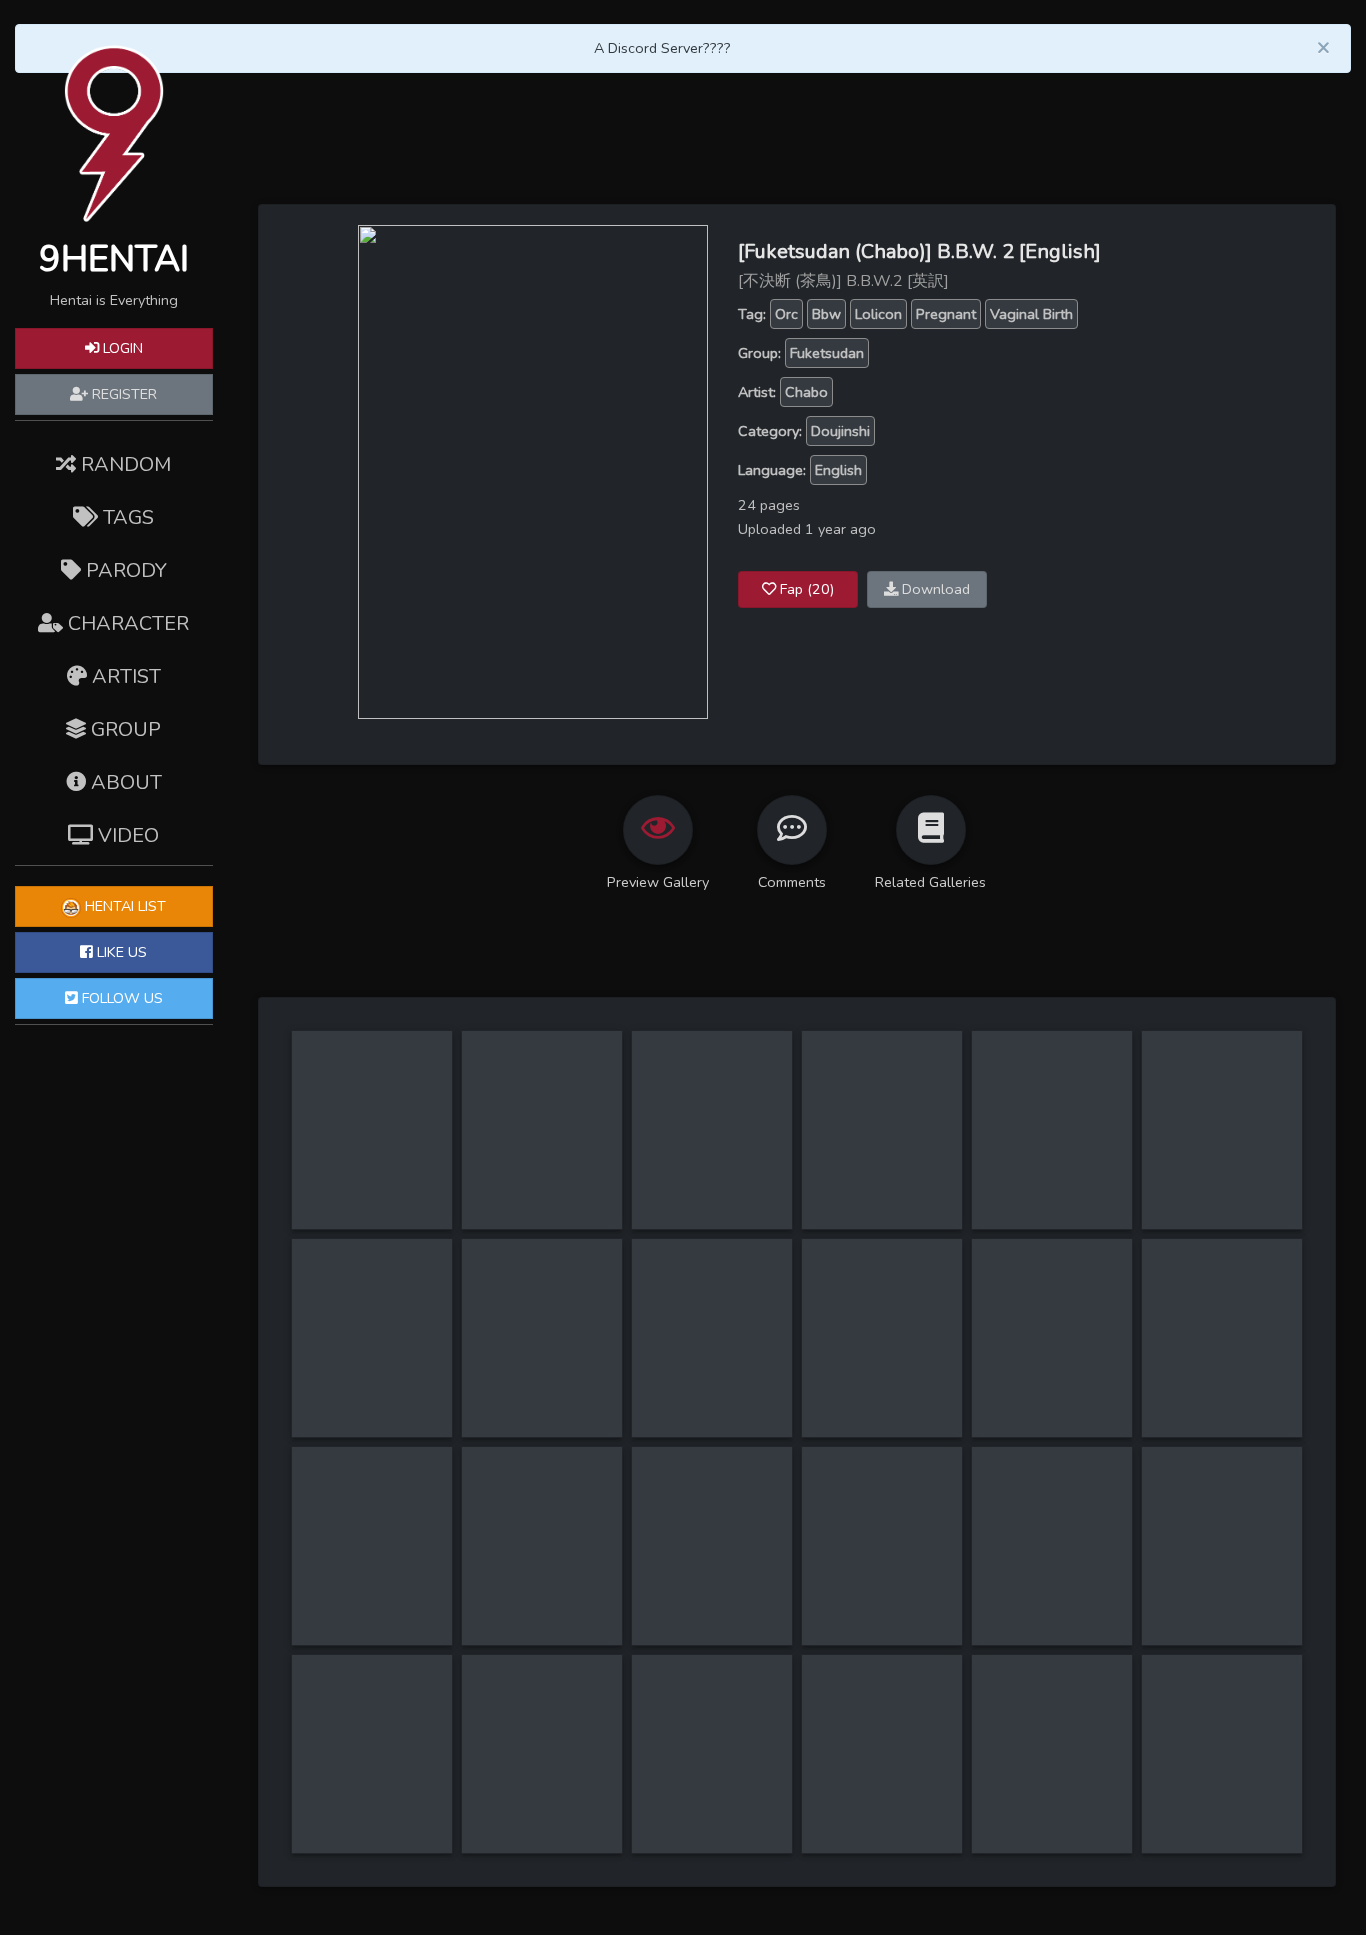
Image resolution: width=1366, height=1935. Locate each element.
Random (123, 464)
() (807, 589)
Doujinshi (840, 431)
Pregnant (946, 314)
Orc (786, 314)
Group (123, 729)
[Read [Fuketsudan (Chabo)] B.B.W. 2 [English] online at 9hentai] (533, 471)
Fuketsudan (827, 353)
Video (126, 835)
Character (126, 623)
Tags (126, 517)
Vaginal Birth (1031, 314)
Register (122, 394)
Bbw (826, 314)
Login (121, 348)
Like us (120, 952)
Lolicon (878, 314)
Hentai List (123, 906)
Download (934, 589)
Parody (124, 570)
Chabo (806, 392)
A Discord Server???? (662, 48)
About (124, 782)
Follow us (120, 998)
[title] (372, 1042)
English (838, 470)
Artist (124, 676)
